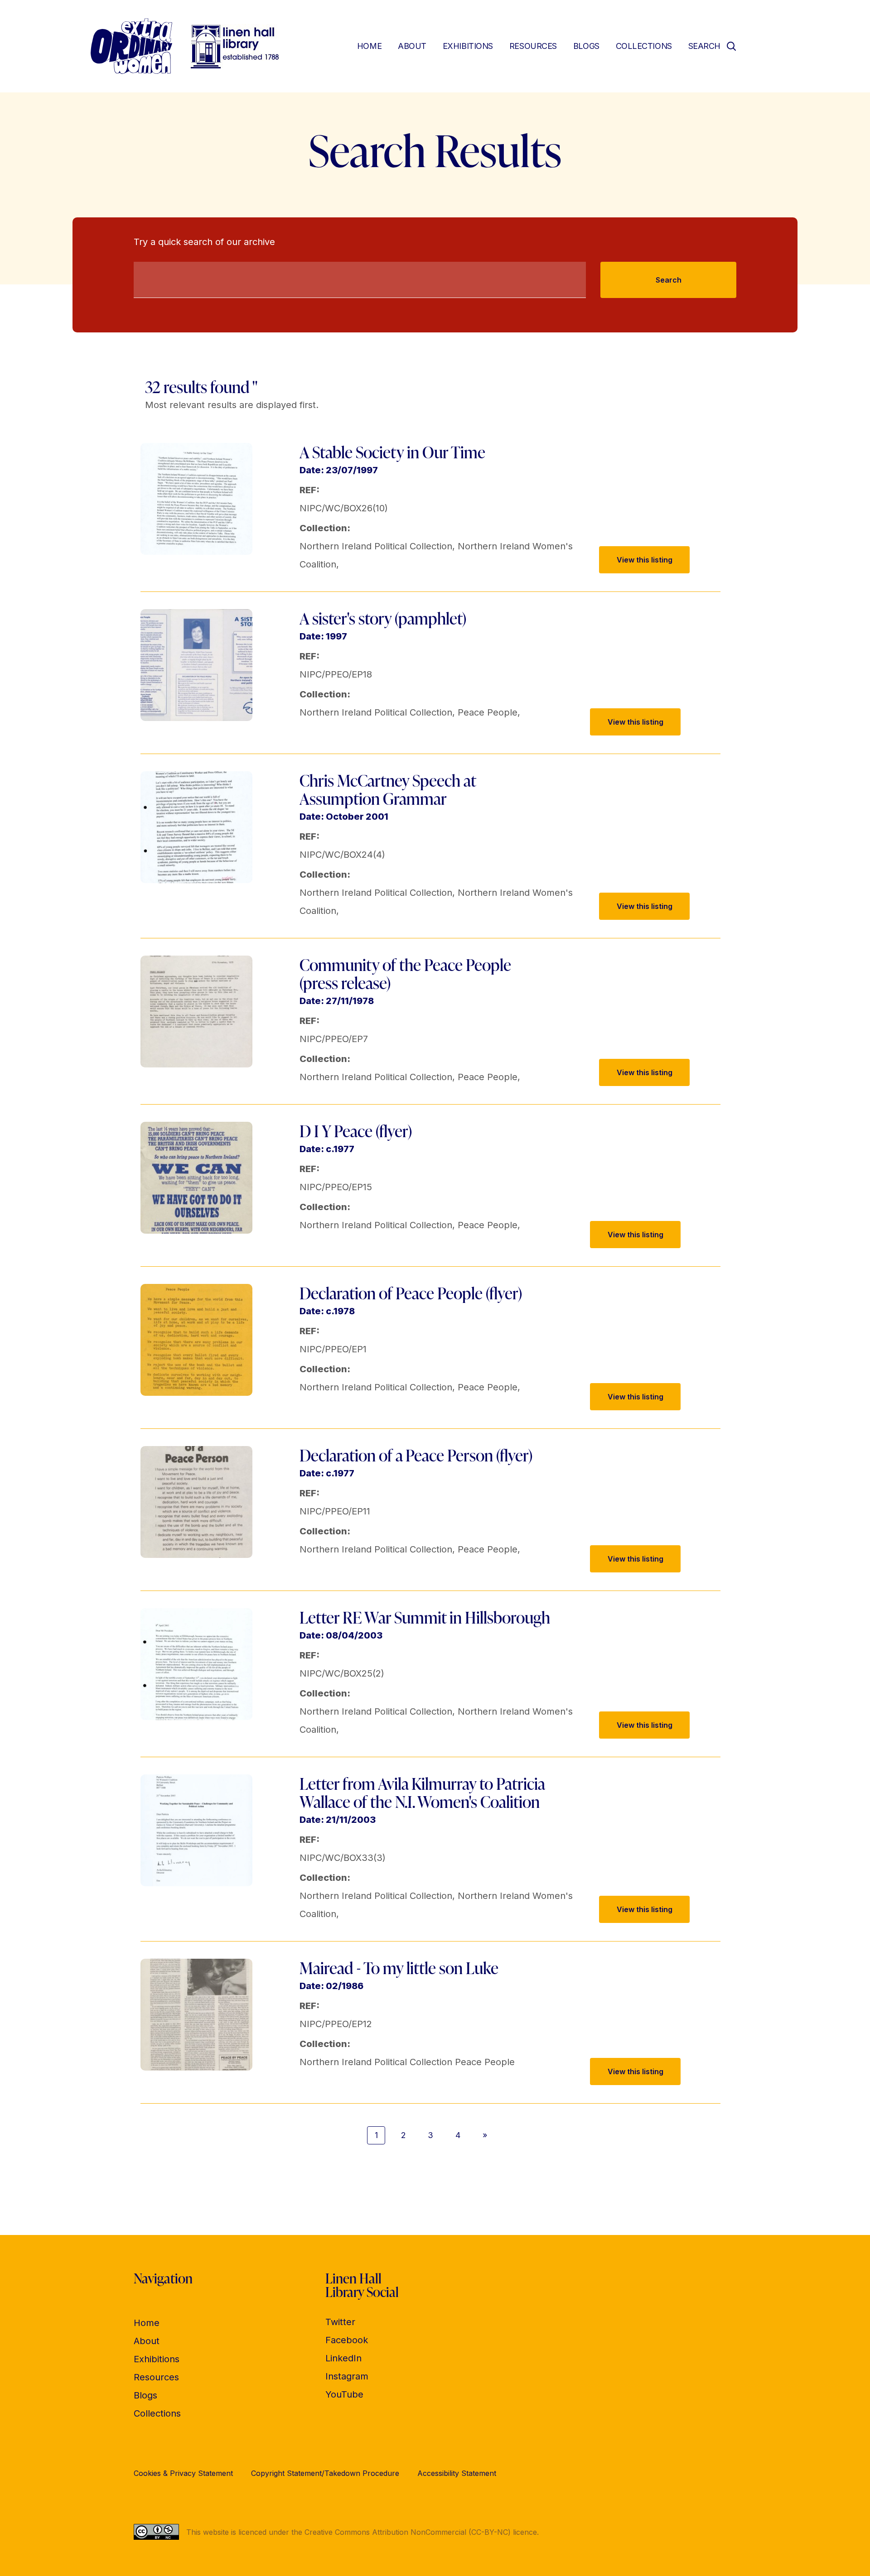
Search (669, 280)
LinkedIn (343, 2358)
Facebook (347, 2340)
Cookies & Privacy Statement (183, 2473)
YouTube (344, 2394)
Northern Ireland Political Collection (376, 546)
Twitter (340, 2322)
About (412, 46)
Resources (533, 46)
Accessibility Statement (457, 2473)
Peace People (488, 712)
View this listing (645, 560)
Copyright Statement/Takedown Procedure (325, 2473)
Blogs (586, 46)
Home (369, 46)
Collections (644, 46)
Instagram (347, 2376)
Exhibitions (468, 46)
